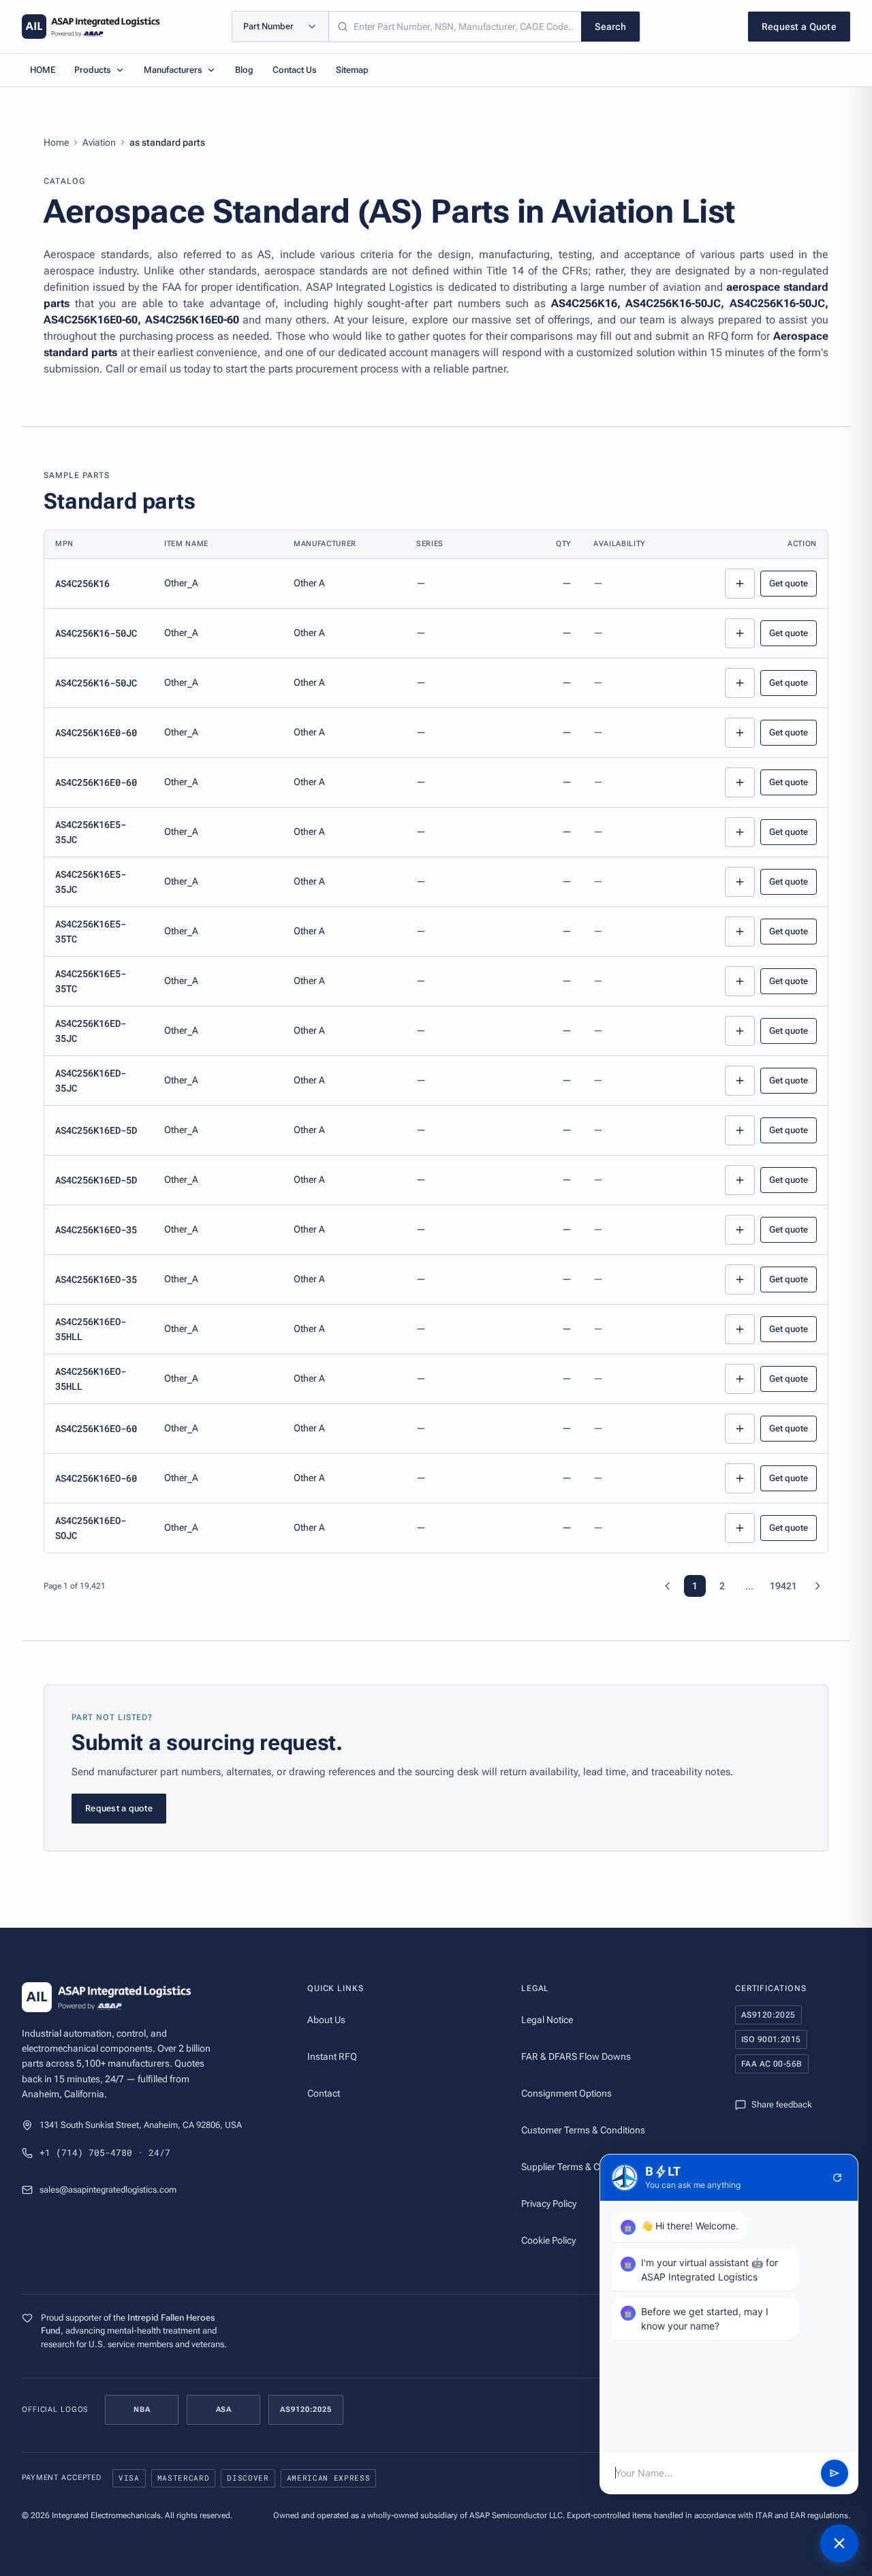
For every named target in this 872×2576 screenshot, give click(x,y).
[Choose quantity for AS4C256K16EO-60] (740, 1429)
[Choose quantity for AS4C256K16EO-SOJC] (740, 1528)
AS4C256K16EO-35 (96, 1229)
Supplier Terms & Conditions (580, 2167)
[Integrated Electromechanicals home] (91, 27)
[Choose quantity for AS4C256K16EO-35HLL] (740, 1329)
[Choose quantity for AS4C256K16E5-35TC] (740, 932)
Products (93, 70)
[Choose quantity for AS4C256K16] (740, 584)
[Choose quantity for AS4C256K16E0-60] (740, 733)
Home (56, 142)
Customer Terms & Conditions (583, 2130)
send (835, 2473)
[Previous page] (668, 1586)
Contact (324, 2093)
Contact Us (295, 70)
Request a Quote (799, 27)
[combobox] (455, 27)
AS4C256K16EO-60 (96, 1428)
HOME (43, 70)
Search (610, 27)
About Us (326, 2020)
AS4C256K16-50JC (96, 633)
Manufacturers (173, 70)
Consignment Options (566, 2093)
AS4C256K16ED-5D (96, 1130)
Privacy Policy (549, 2204)
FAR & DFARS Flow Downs (576, 2056)
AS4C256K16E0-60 (96, 732)
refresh (837, 2178)
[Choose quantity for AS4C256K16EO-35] (740, 1230)
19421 (783, 1586)
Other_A (181, 583)
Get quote (789, 583)
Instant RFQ (332, 2056)
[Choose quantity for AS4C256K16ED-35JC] (740, 1031)
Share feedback (782, 2104)
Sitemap (352, 70)
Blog (244, 70)
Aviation (99, 142)
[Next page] (817, 1586)
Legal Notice (547, 2020)
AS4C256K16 (82, 583)
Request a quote (119, 1808)
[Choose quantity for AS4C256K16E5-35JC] (740, 832)
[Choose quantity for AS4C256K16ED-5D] (740, 1130)
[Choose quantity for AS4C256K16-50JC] (740, 633)
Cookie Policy (548, 2240)
